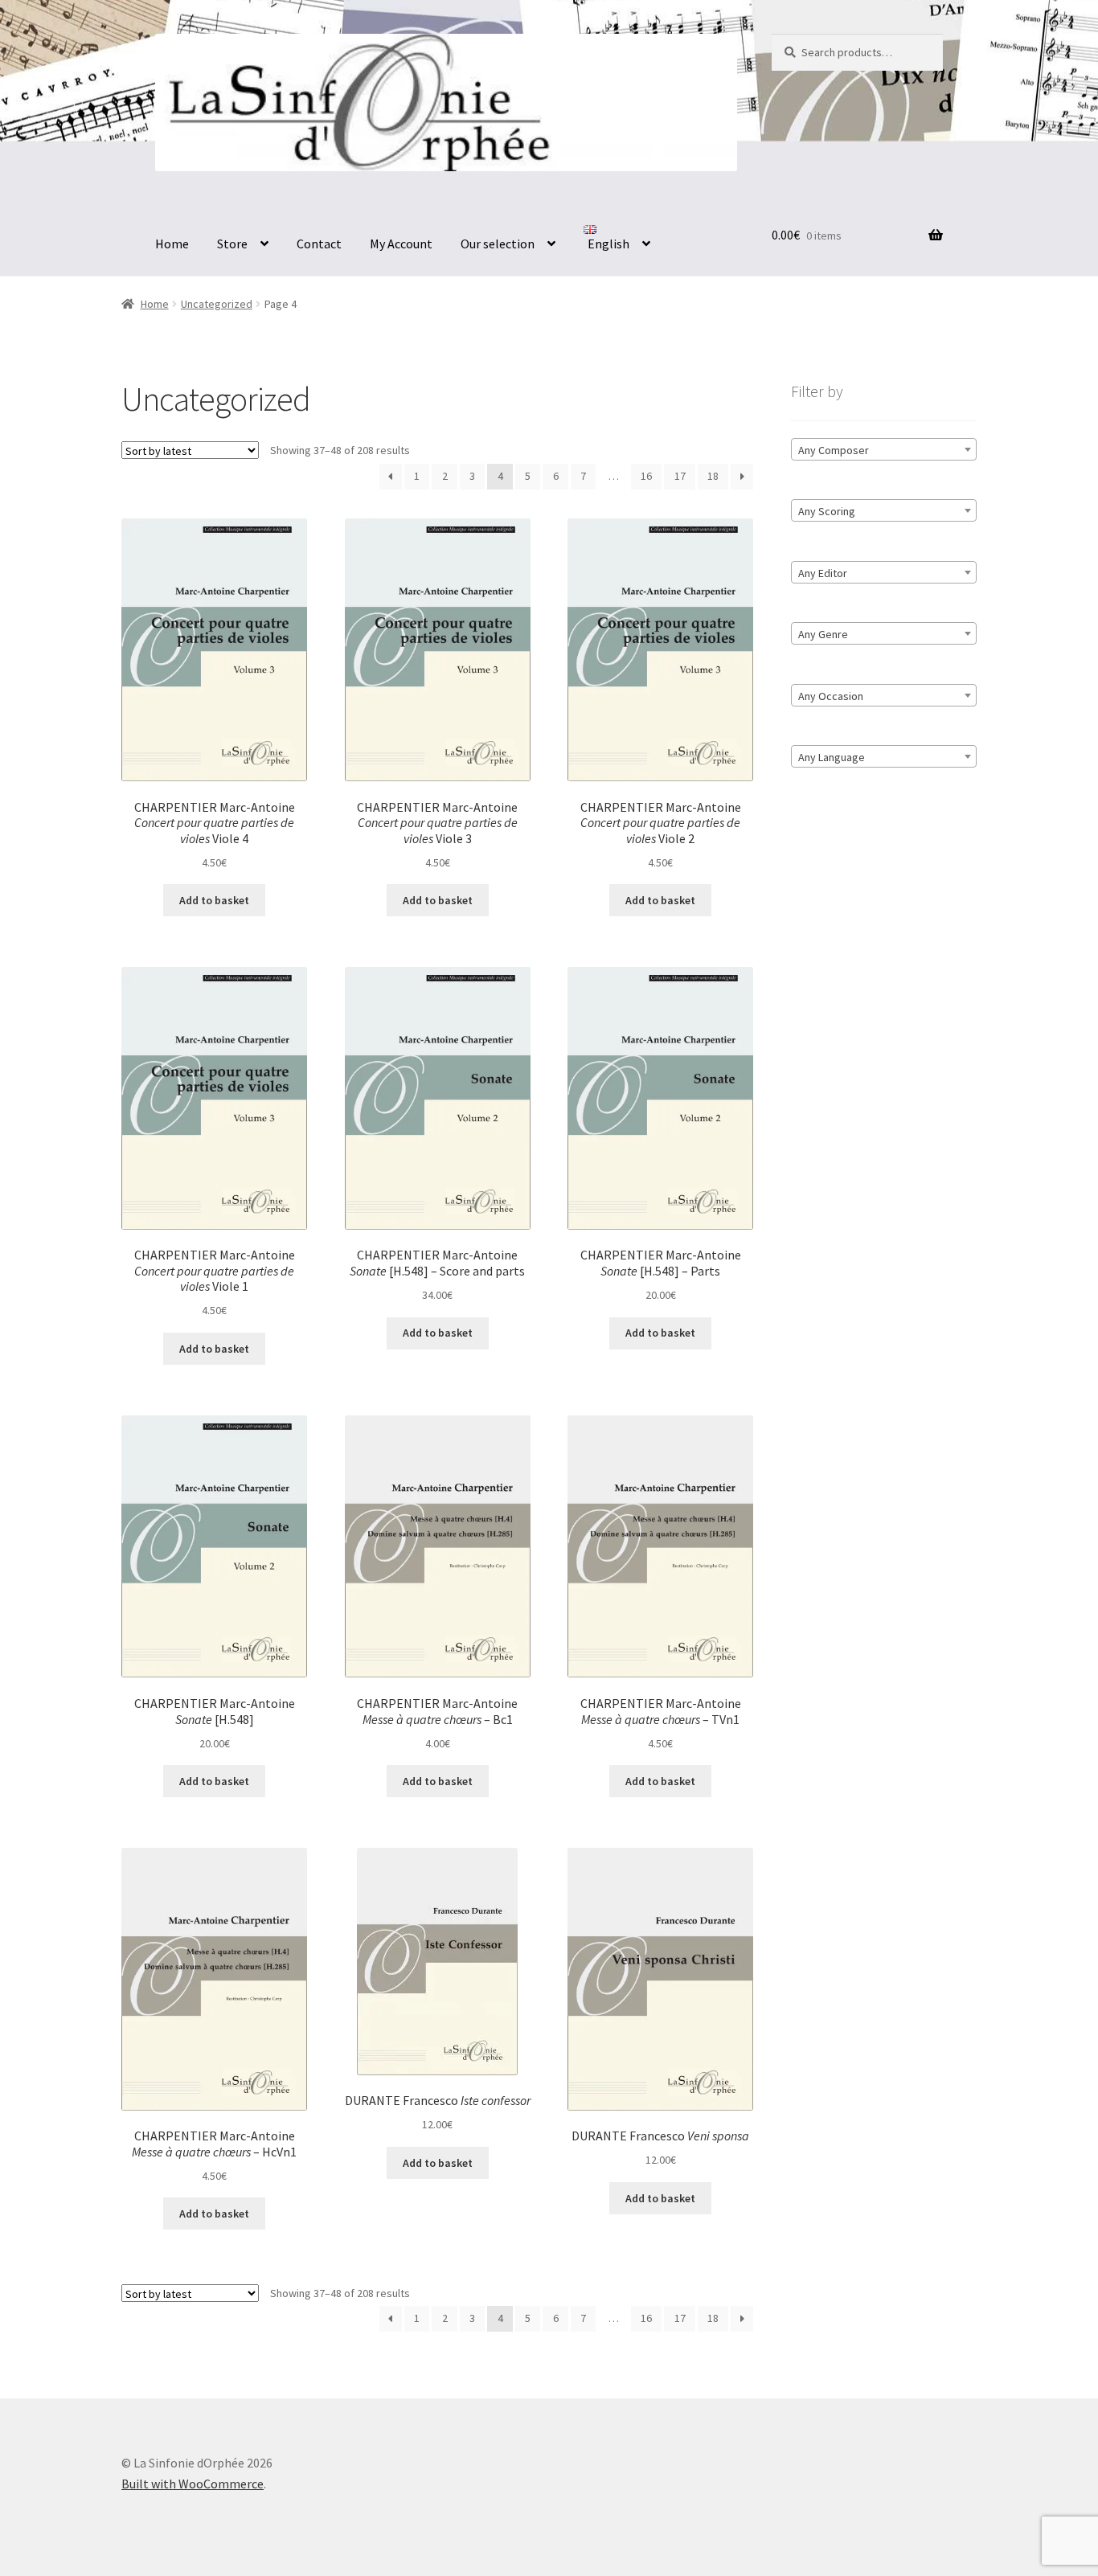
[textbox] (884, 450)
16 (646, 476)
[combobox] (884, 449)
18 (713, 476)
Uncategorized (217, 304)
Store (232, 244)
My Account (401, 244)
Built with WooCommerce (193, 2484)
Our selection (498, 244)
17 (680, 476)
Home (172, 244)
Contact (319, 244)
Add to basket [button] (214, 900)
